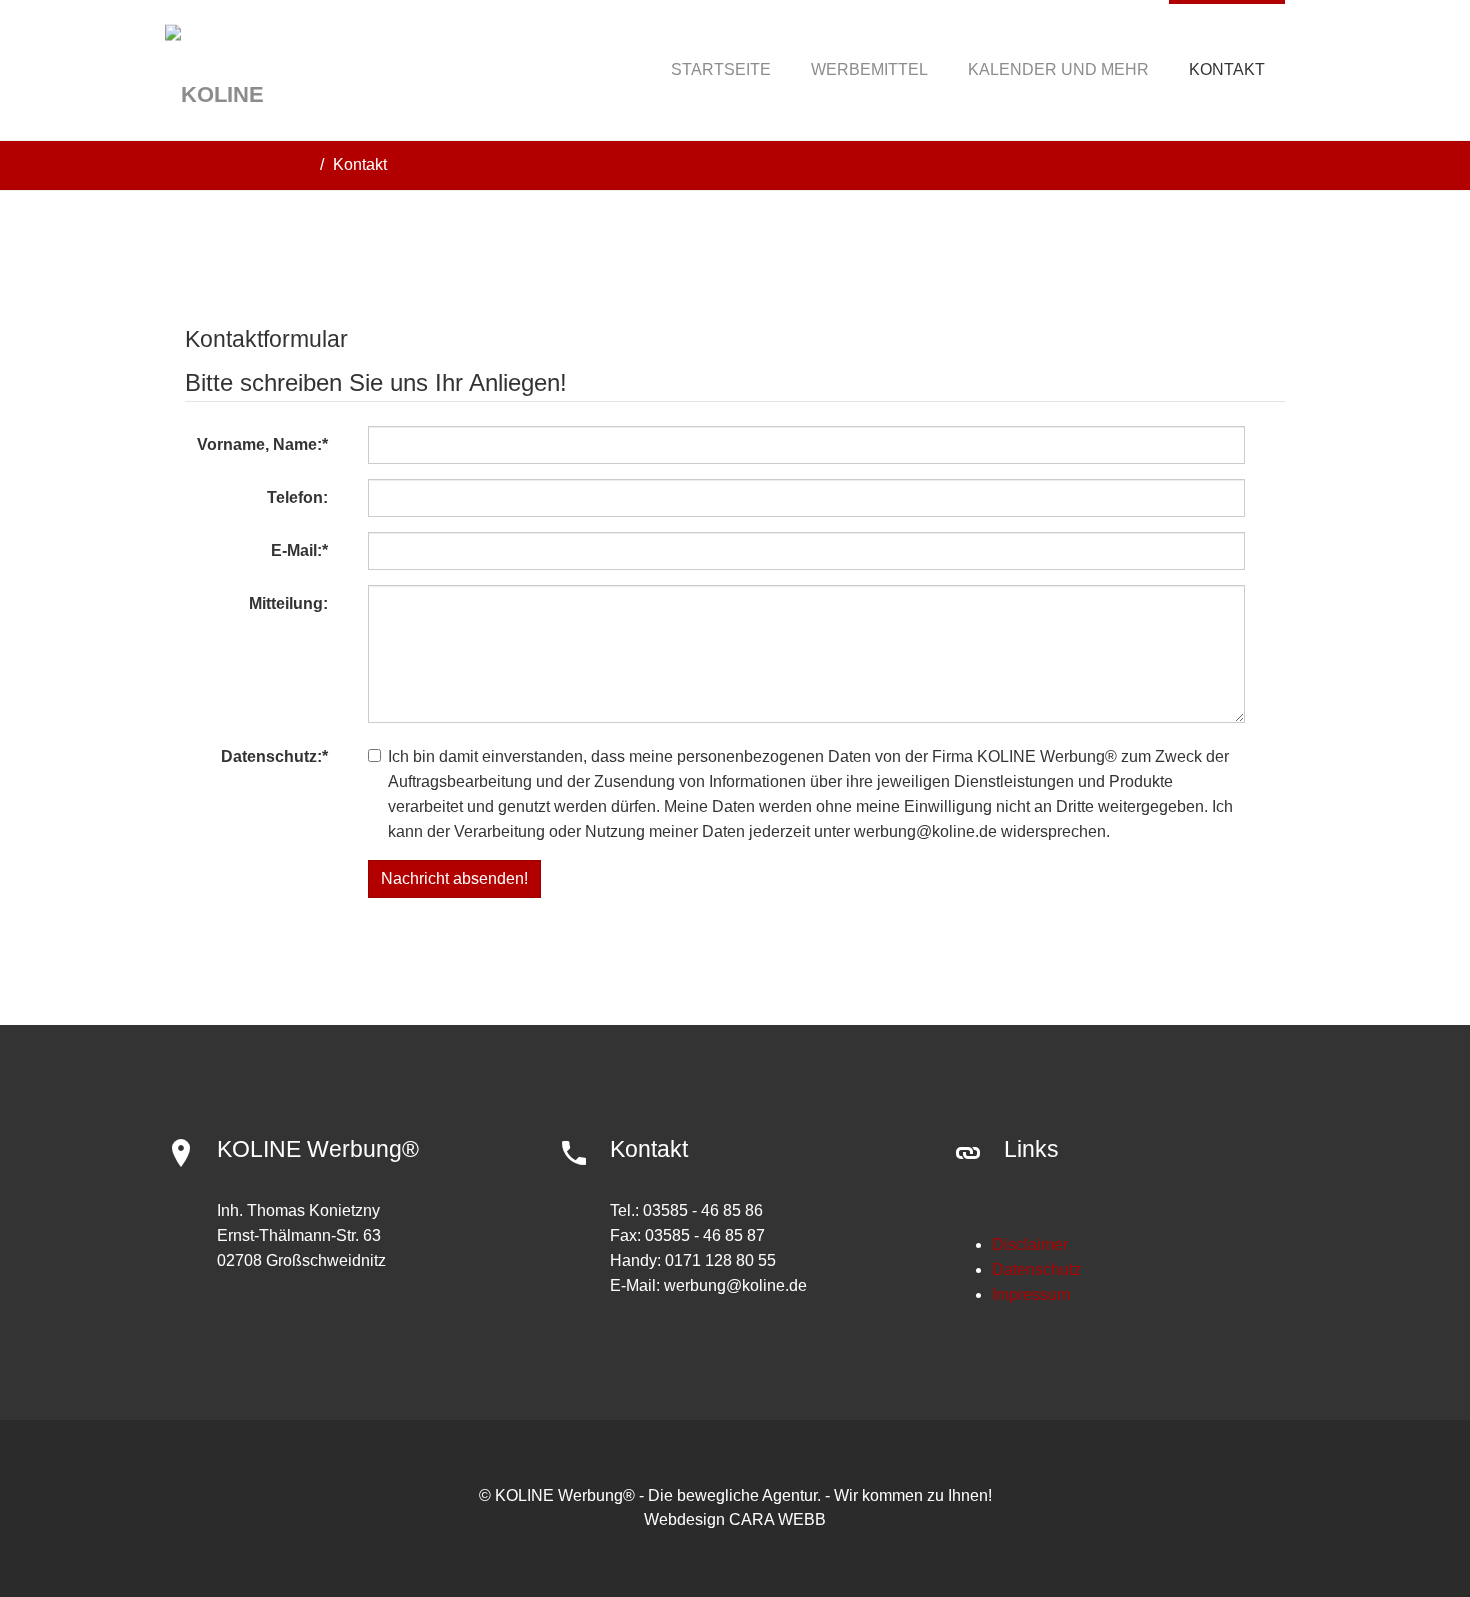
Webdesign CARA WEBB (735, 1519)
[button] (869, 70)
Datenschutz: (274, 756)
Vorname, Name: (262, 444)
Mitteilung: (288, 603)
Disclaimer (1030, 1244)
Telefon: (297, 497)
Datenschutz (1036, 1269)
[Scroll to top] (1406, 1533)
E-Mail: (299, 550)
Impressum (1031, 1294)
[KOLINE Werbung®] (251, 70)
